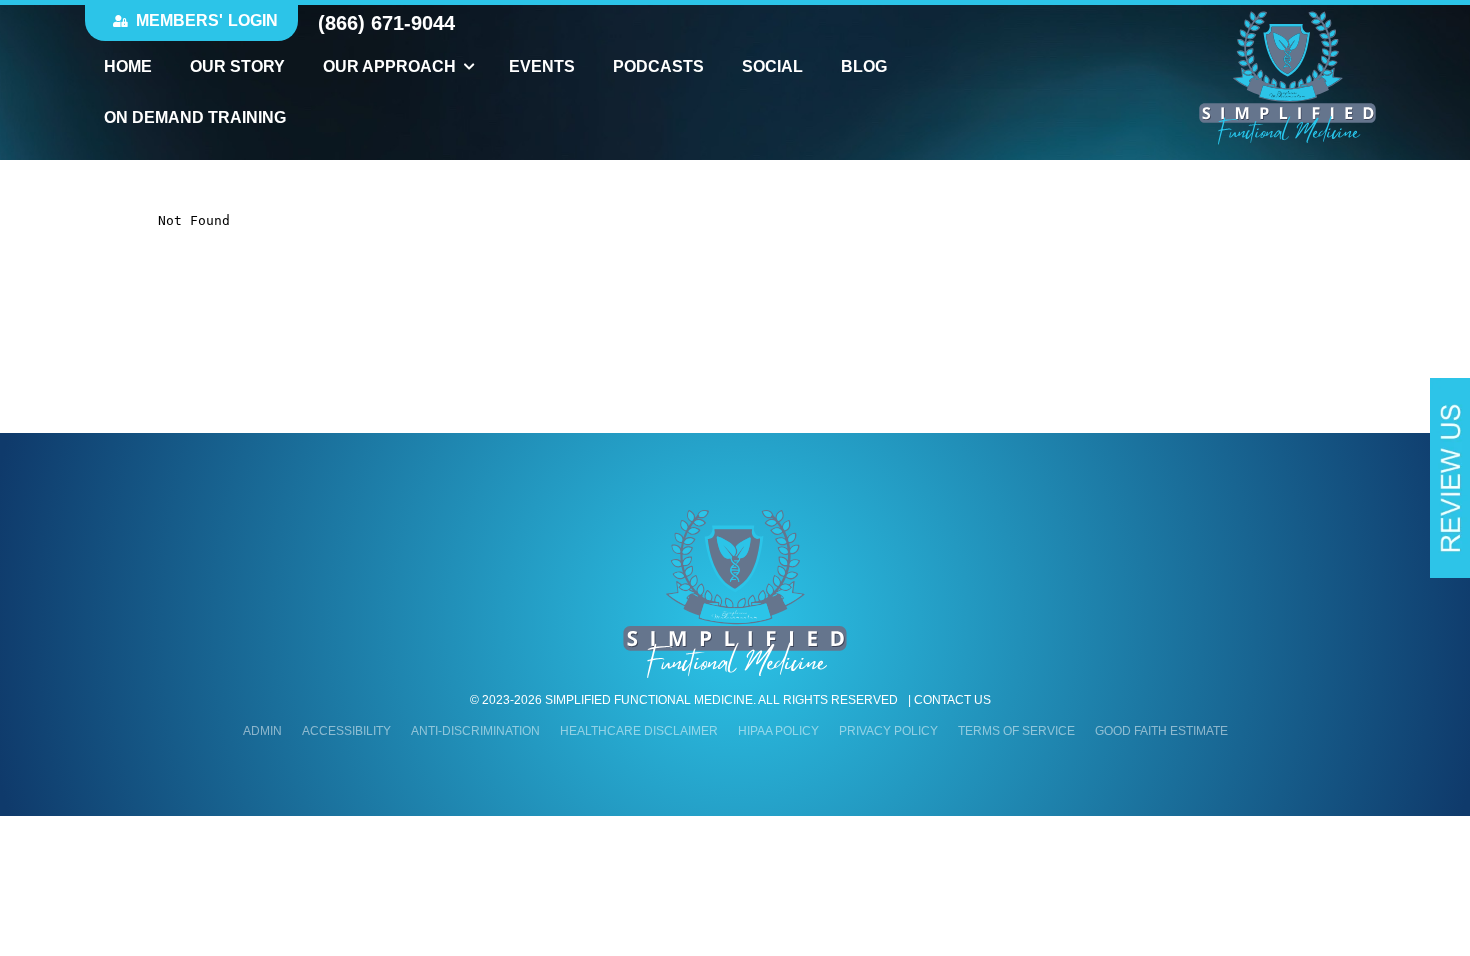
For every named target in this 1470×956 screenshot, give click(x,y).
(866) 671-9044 (386, 23)
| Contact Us (949, 700)
